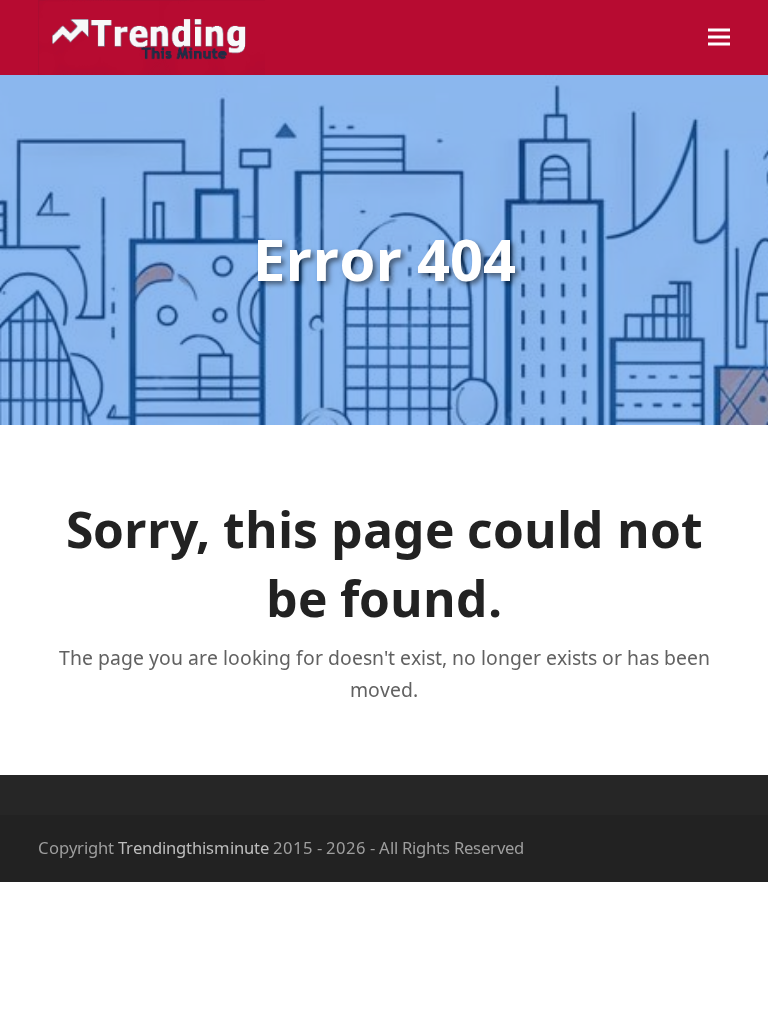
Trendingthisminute (193, 847)
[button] (719, 37)
